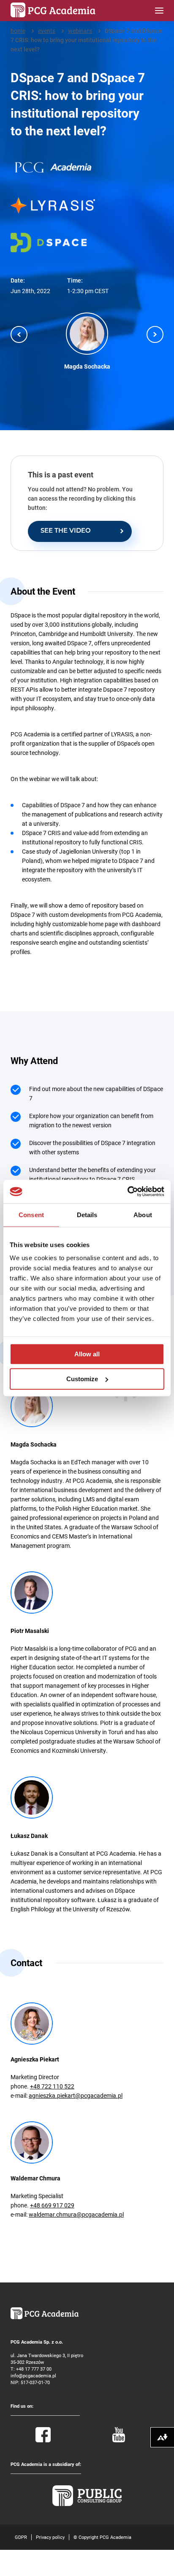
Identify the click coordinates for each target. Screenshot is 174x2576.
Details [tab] (87, 1215)
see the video (66, 531)
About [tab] (143, 1215)
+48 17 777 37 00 (34, 2369)
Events (47, 31)
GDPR (21, 2537)
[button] (19, 334)
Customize (82, 1379)
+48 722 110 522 (52, 2086)
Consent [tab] (31, 1215)
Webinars (80, 31)
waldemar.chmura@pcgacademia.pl (76, 2214)
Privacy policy (50, 2537)
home (18, 31)
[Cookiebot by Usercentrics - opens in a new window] (127, 1191)
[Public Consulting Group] (87, 2504)
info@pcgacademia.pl (33, 2375)
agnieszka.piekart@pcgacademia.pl (76, 2095)
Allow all (87, 1354)
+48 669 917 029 (52, 2205)
